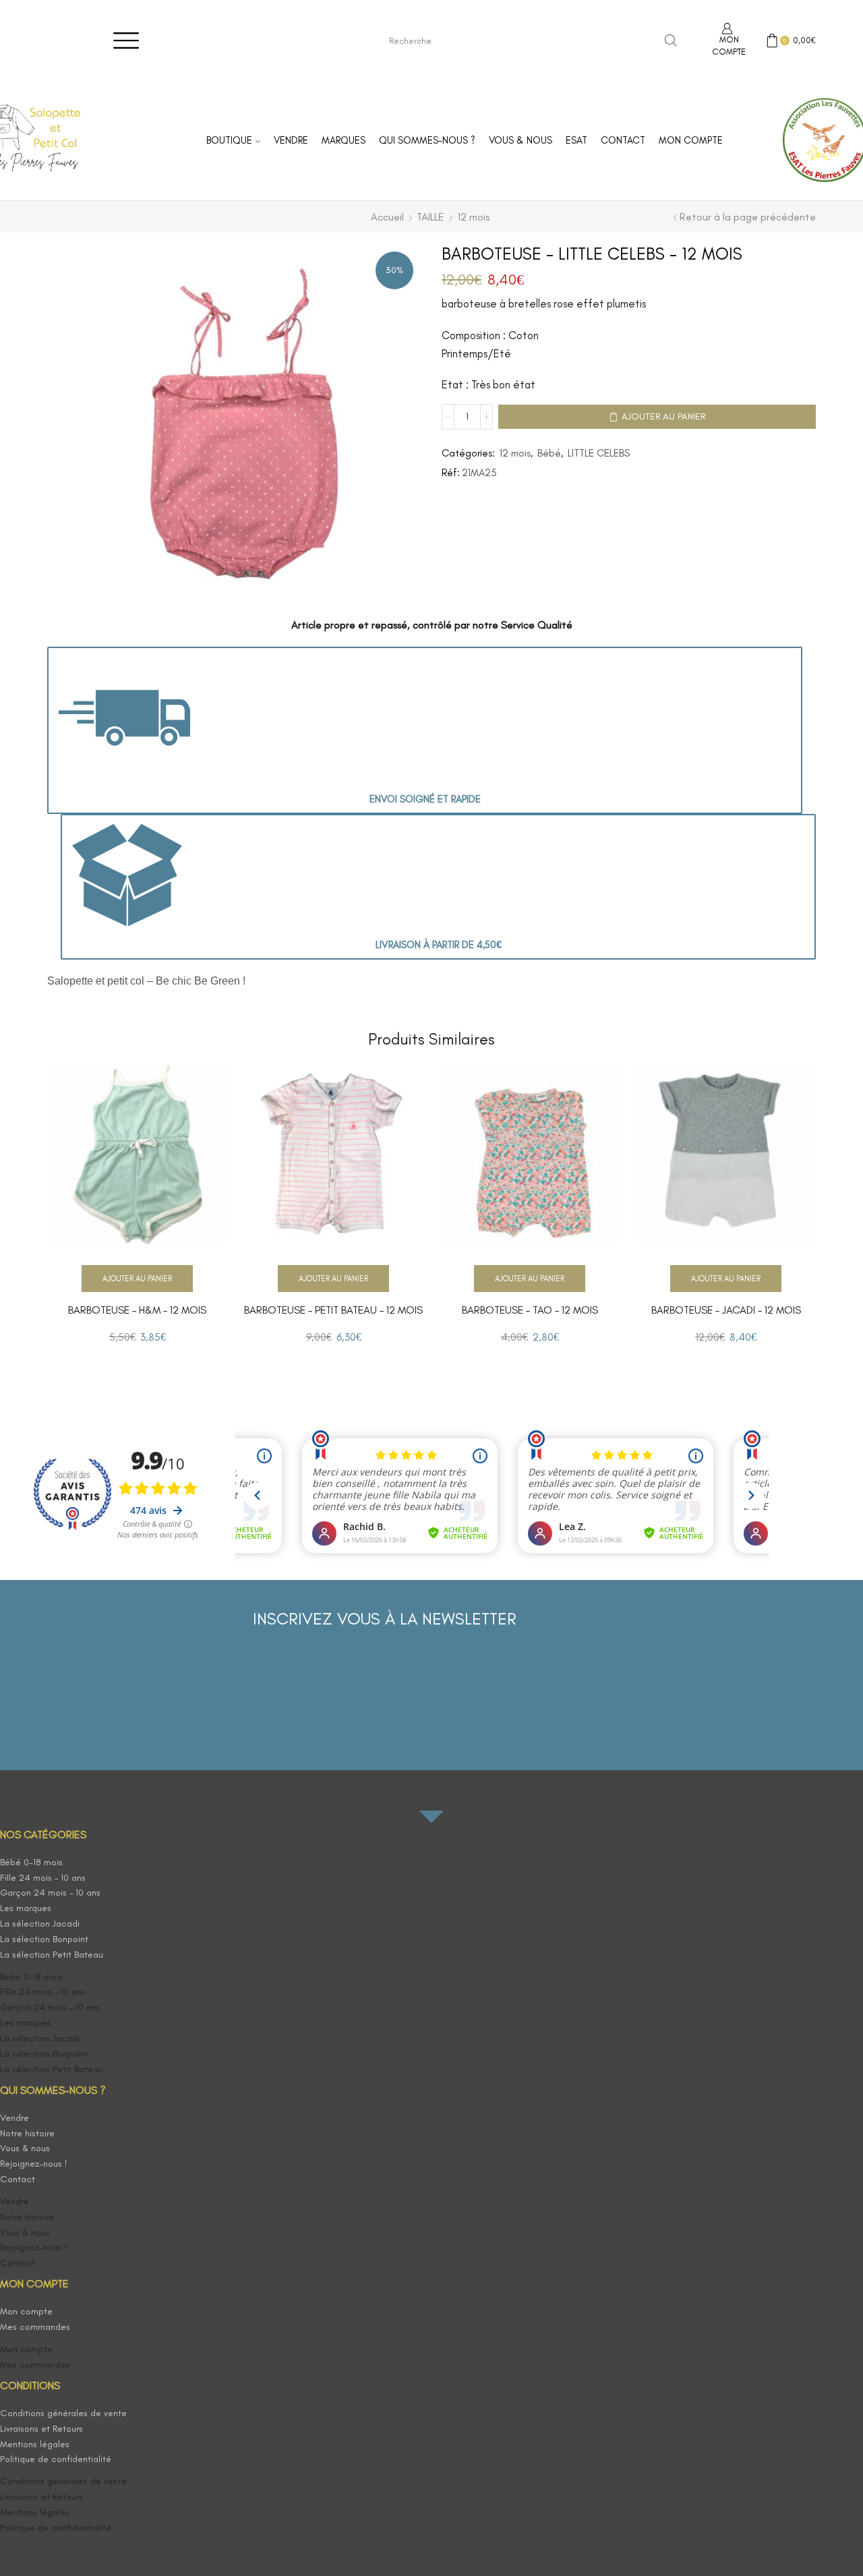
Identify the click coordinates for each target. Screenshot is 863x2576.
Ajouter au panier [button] (137, 1279)
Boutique (229, 140)
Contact (623, 140)
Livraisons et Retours (41, 2429)
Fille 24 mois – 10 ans (43, 1878)
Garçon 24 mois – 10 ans (50, 1893)
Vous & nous (520, 140)
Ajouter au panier (663, 416)
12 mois (473, 217)
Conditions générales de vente (63, 2413)
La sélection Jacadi (40, 1924)
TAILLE (430, 217)
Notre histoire (27, 2133)
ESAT (576, 140)
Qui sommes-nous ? (427, 140)
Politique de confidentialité (56, 2459)
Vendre (291, 140)
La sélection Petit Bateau (52, 1955)
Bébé (549, 453)
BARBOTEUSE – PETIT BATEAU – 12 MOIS (333, 1310)
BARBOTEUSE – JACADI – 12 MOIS (726, 1310)
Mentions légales (35, 2444)
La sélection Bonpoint (44, 1939)
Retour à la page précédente (748, 217)
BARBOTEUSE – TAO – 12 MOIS (530, 1310)
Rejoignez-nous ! (34, 2164)
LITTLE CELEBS (599, 453)
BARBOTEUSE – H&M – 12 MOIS (137, 1310)
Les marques (26, 1908)
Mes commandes (35, 2327)
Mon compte (691, 140)
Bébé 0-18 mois (31, 1862)
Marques (344, 140)
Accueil (387, 217)
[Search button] (671, 40)
